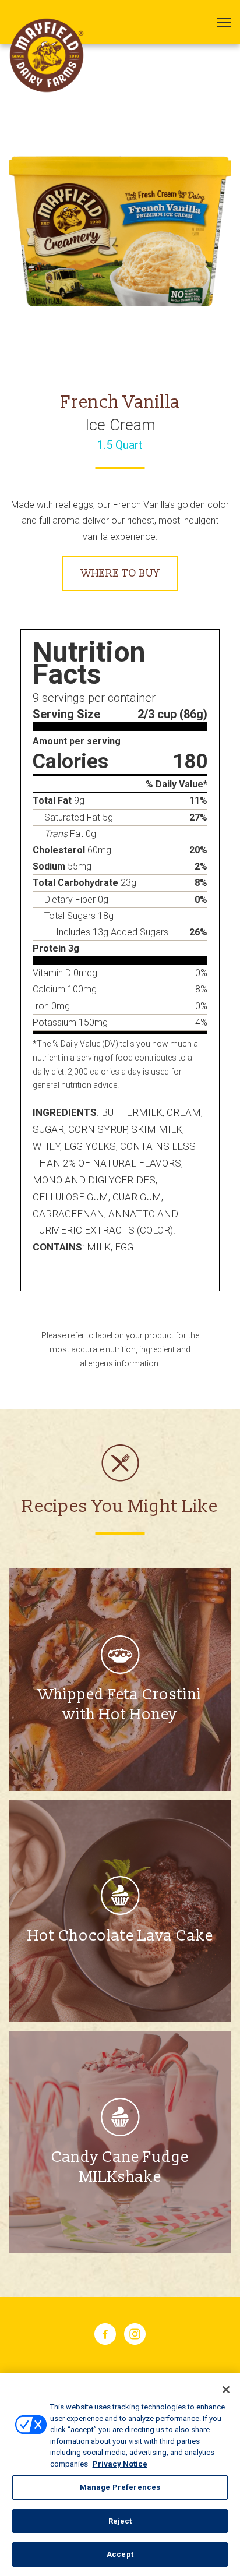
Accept (120, 2554)
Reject (120, 2521)
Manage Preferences (120, 2487)
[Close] (226, 2390)
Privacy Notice (120, 2464)
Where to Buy (120, 573)
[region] (120, 2475)
